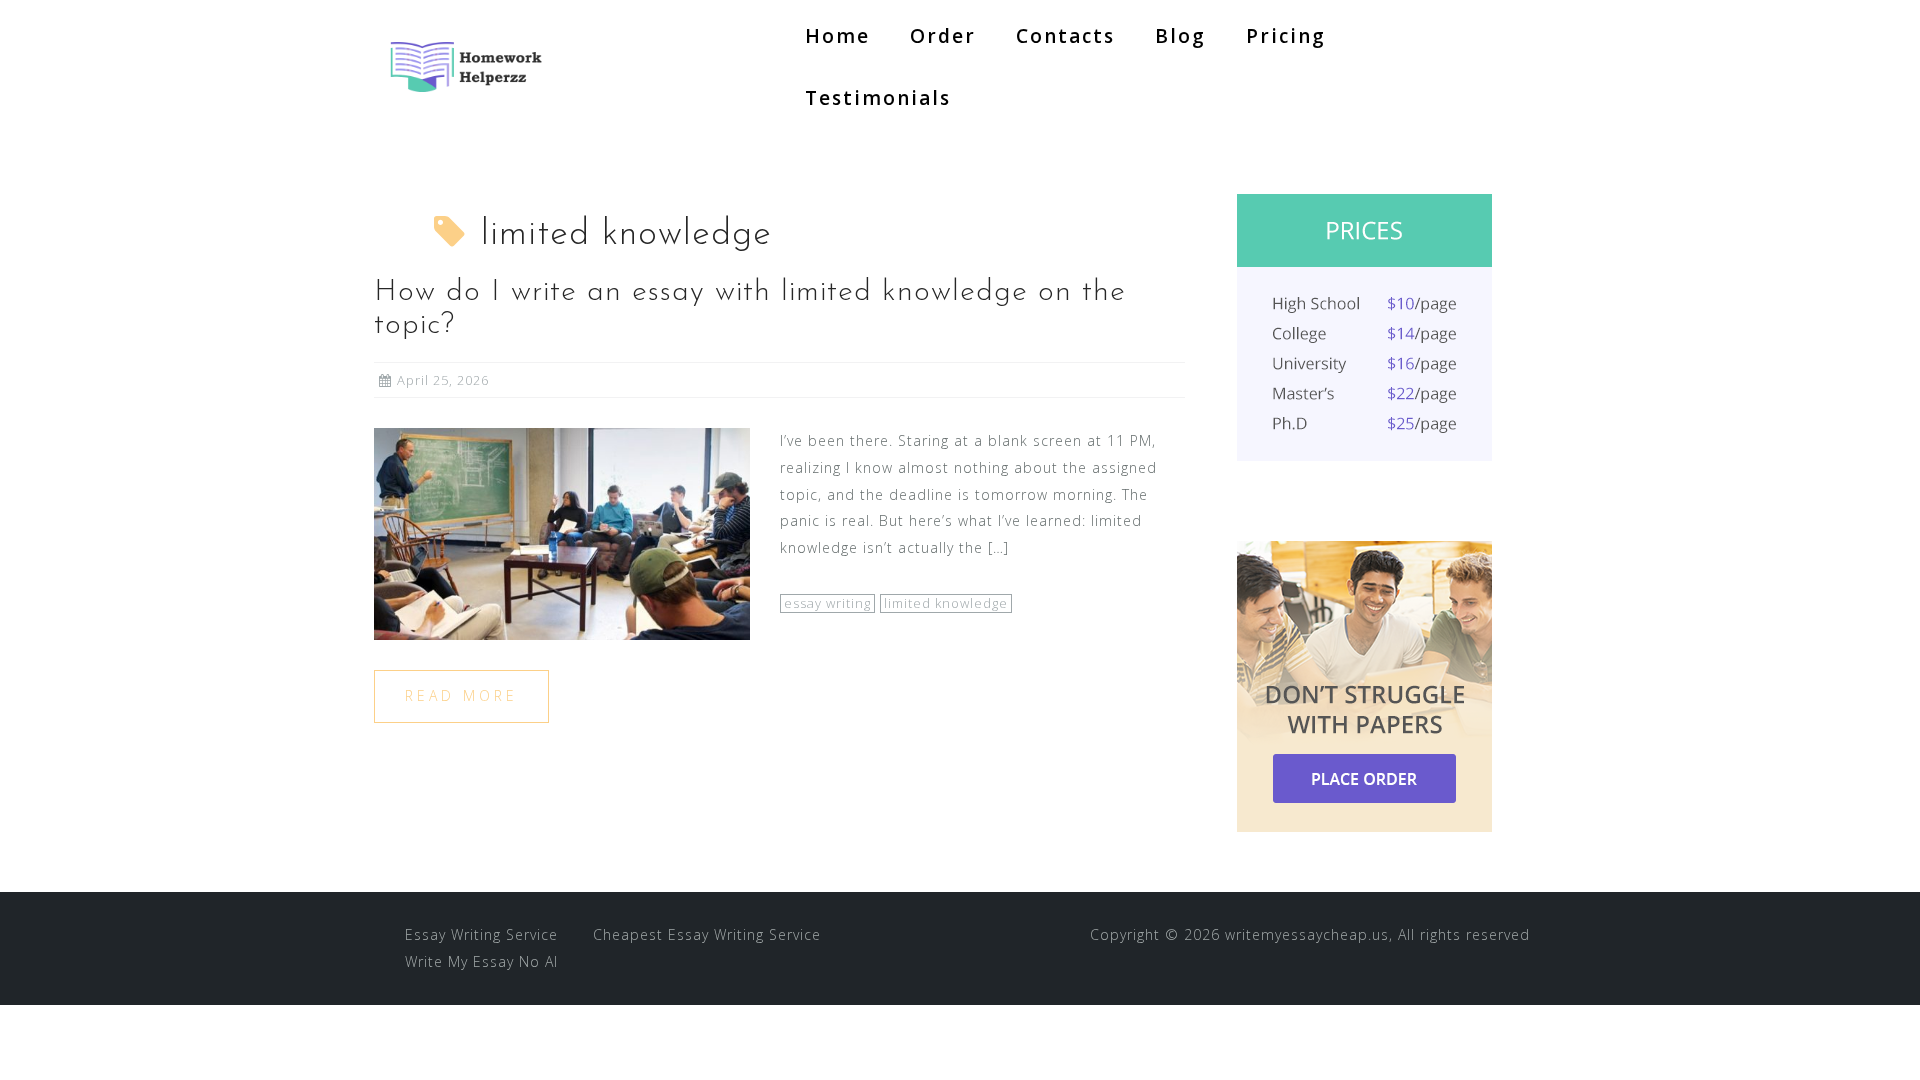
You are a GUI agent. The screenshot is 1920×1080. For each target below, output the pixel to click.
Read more (461, 695)
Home (837, 36)
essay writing (827, 603)
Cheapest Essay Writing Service (707, 934)
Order (943, 36)
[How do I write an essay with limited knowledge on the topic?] (562, 532)
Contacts (1065, 36)
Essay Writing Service (481, 934)
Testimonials (878, 98)
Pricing (1286, 36)
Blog (1180, 36)
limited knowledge (946, 603)
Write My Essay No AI (481, 961)
